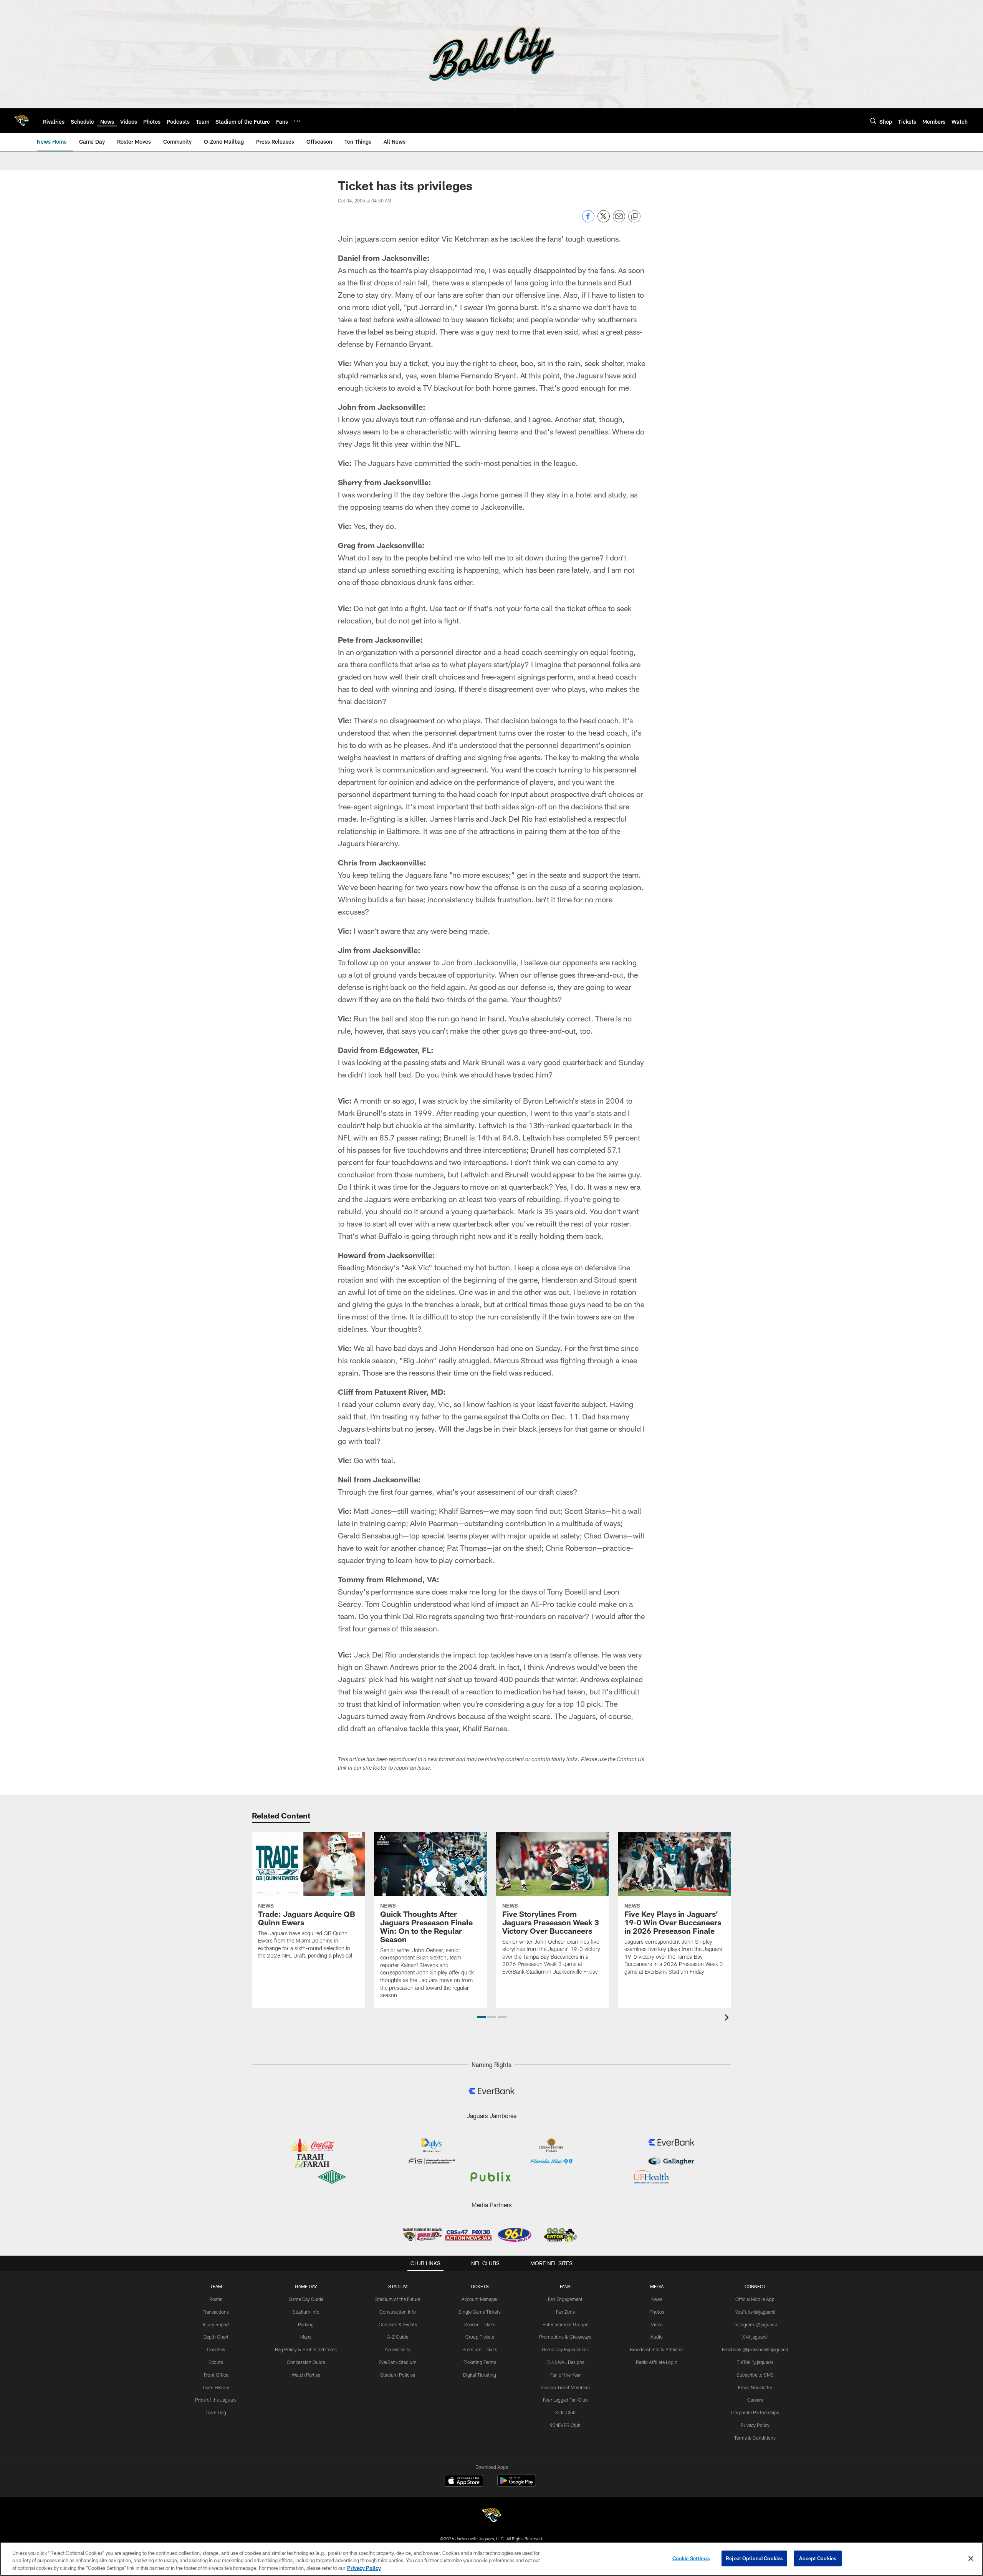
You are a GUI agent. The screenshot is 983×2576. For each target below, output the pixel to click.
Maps (306, 2337)
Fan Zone (565, 2312)
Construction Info (398, 2312)
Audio (657, 2337)
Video (657, 2324)
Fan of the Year (565, 2375)
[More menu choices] (297, 121)
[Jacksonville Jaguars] (491, 2516)
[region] (491, 2559)
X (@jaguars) (755, 2337)
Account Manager (480, 2299)
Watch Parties (306, 2375)
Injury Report (216, 2324)
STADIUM (398, 2286)
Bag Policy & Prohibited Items (306, 2349)
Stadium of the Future (398, 2299)
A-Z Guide (398, 2337)
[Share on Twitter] (604, 220)
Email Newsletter (755, 2387)
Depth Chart (216, 2337)
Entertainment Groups (565, 2324)
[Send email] (619, 220)
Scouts (216, 2362)
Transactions (216, 2312)
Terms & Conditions (755, 2438)
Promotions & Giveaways (565, 2337)
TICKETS (480, 2286)
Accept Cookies (818, 2558)
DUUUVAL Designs (565, 2362)
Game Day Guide (306, 2299)
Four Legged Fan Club (565, 2400)
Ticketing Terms (480, 2362)
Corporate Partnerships (755, 2412)
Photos (657, 2312)
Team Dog (216, 2412)
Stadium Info (306, 2312)
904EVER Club (565, 2425)
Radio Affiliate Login (657, 2362)
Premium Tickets (480, 2349)
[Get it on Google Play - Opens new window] (517, 2484)
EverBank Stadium (398, 2362)
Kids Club (565, 2412)
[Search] (873, 121)
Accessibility (398, 2349)
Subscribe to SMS (755, 2375)
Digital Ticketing (480, 2375)
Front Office (216, 2375)
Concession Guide (306, 2362)
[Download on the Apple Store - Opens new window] (464, 2482)
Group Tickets (480, 2337)
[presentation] (728, 2018)
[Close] (971, 2558)
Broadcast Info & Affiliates (657, 2349)
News (657, 2299)
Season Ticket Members (565, 2387)
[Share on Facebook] (588, 220)
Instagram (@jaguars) (755, 2324)
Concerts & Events (398, 2324)
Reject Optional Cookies (754, 2558)
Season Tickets (480, 2324)
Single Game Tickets (480, 2312)
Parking (306, 2324)
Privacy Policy (755, 2425)
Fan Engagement (565, 2299)
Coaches (216, 2349)
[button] (481, 2017)
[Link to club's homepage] (22, 121)
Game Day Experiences (565, 2349)
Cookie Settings (691, 2558)
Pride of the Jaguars (216, 2400)
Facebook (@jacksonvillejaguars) (755, 2349)
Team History (216, 2387)
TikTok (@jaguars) (755, 2362)
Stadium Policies (398, 2375)
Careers (755, 2400)
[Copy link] (634, 217)
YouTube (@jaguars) (755, 2312)
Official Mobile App (755, 2299)
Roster (216, 2299)
